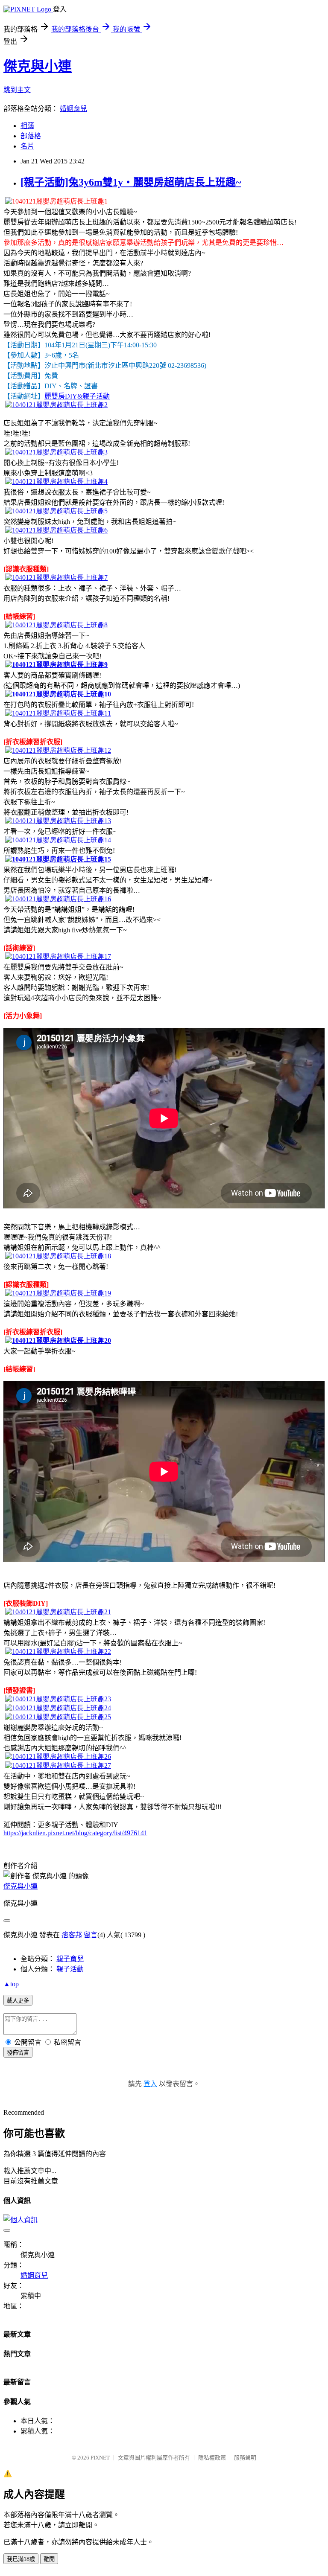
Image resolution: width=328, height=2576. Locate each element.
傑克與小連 (38, 66)
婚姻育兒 (73, 109)
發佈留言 (18, 2053)
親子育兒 (70, 1959)
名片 (27, 146)
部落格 (31, 136)
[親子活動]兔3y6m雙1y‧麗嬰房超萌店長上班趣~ (131, 182)
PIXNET (100, 2458)
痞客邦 (72, 1935)
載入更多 (18, 2001)
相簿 (27, 126)
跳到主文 (17, 90)
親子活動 (70, 1969)
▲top (11, 1984)
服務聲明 (245, 2458)
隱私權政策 (212, 2458)
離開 (49, 2559)
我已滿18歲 (21, 2559)
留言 (91, 1935)
